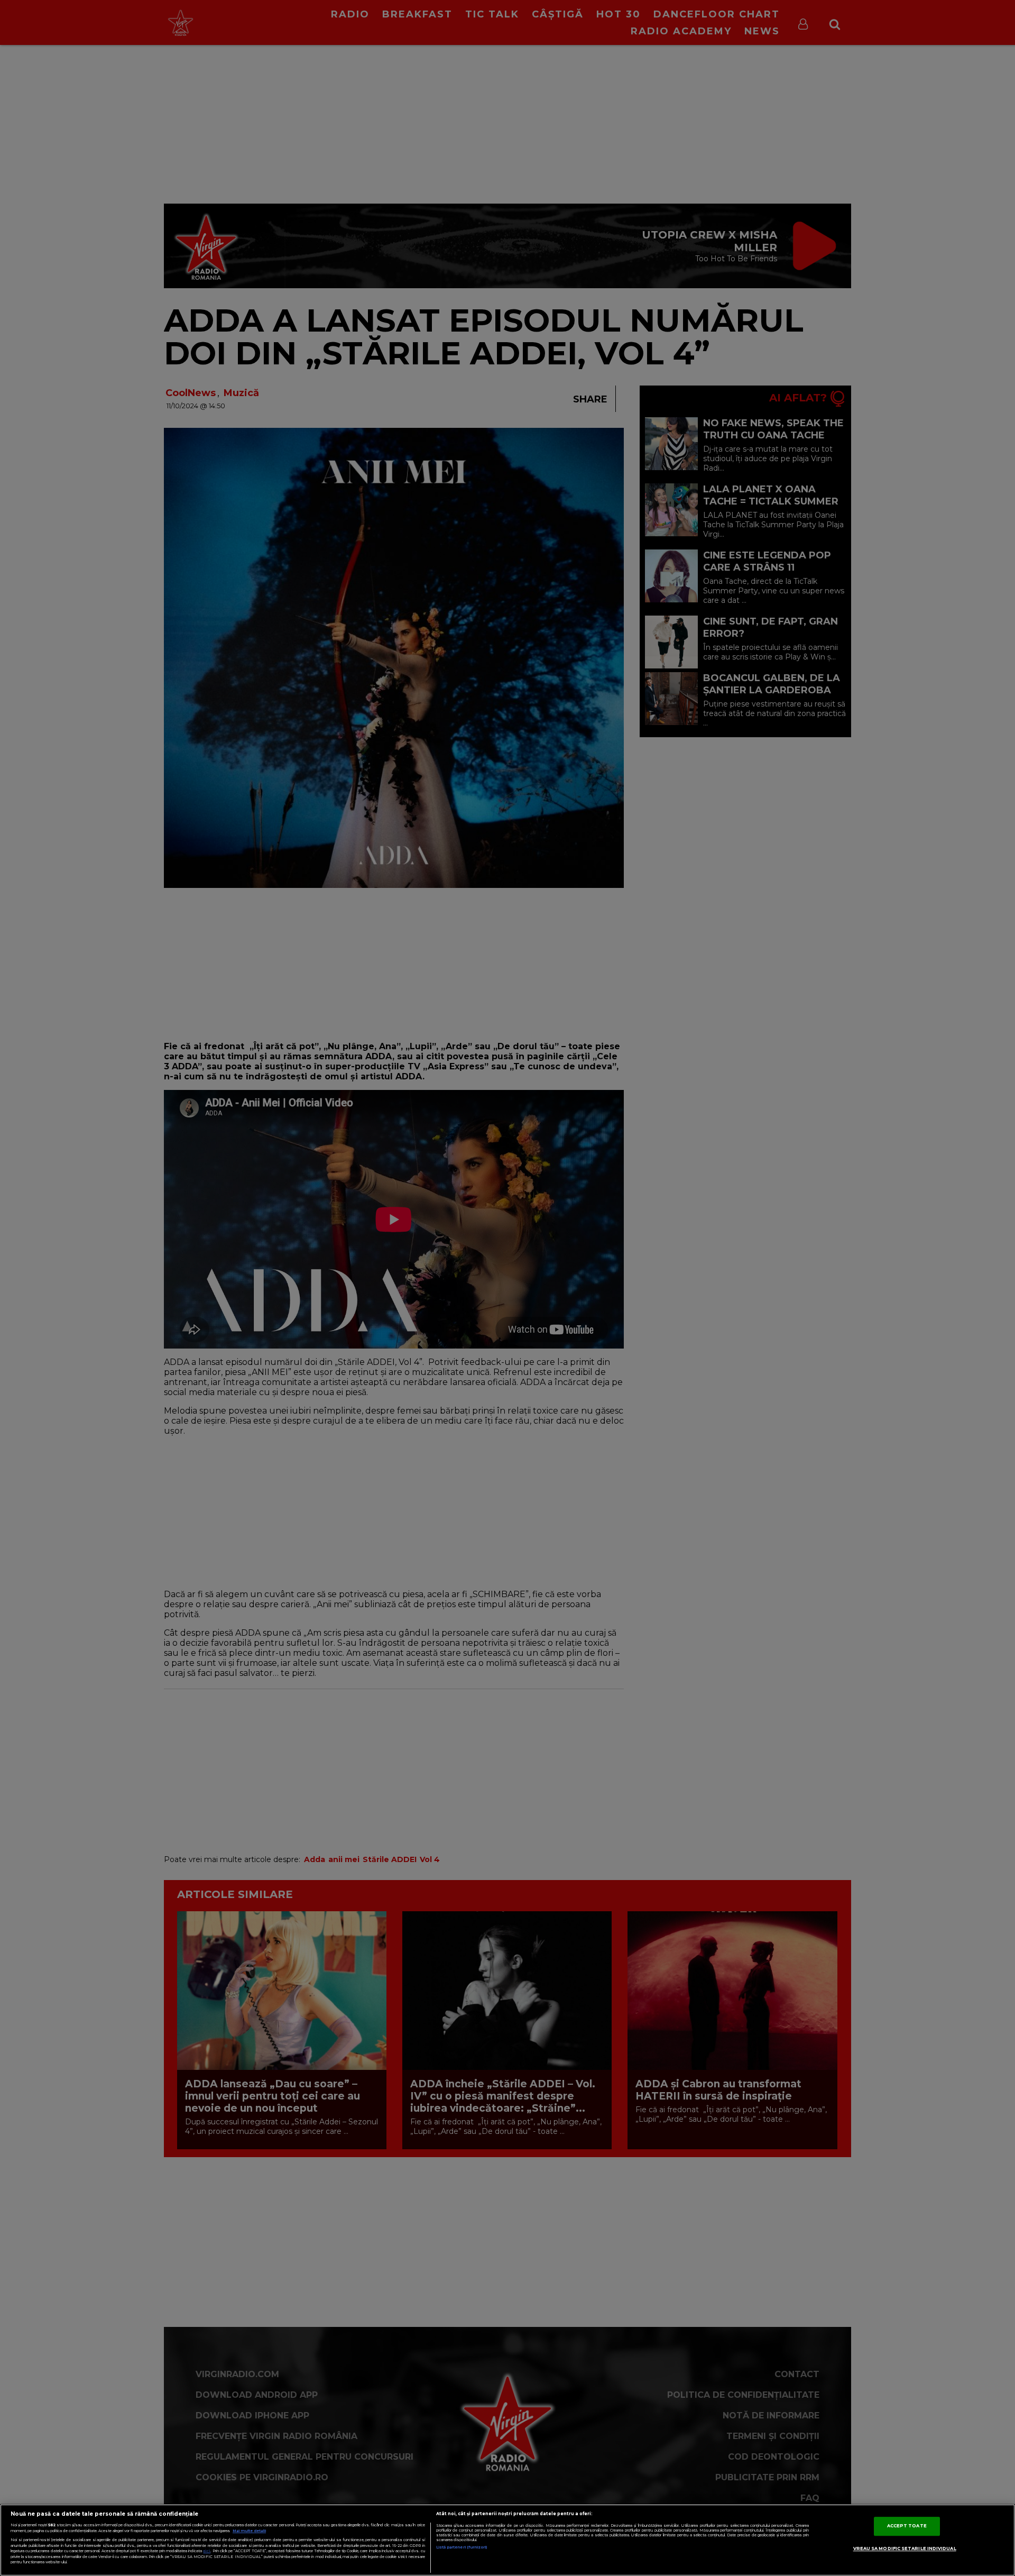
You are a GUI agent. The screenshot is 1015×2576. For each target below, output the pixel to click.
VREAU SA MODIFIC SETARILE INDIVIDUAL (905, 2549)
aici (207, 2551)
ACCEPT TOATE (907, 2526)
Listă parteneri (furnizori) (462, 2547)
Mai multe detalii (249, 2531)
